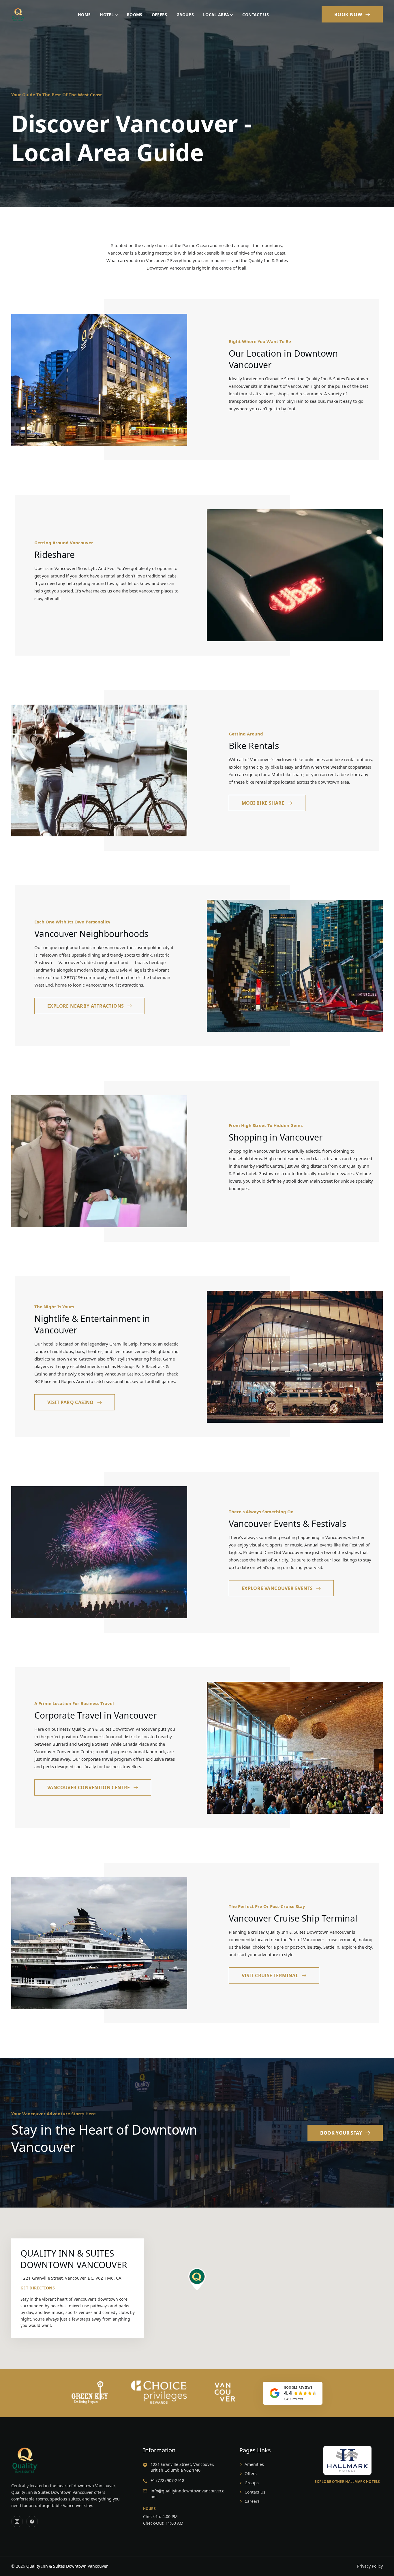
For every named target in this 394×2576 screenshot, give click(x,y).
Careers (252, 2501)
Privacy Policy (370, 2566)
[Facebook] (32, 2522)
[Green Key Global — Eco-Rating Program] (90, 2392)
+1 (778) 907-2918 (167, 2480)
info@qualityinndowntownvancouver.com (187, 2494)
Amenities (254, 2464)
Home (84, 15)
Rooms (135, 15)
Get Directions (38, 2288)
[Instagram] (17, 2522)
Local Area (216, 15)
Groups (185, 15)
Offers (160, 15)
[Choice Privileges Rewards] (159, 2392)
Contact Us (256, 15)
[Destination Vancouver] (225, 2392)
